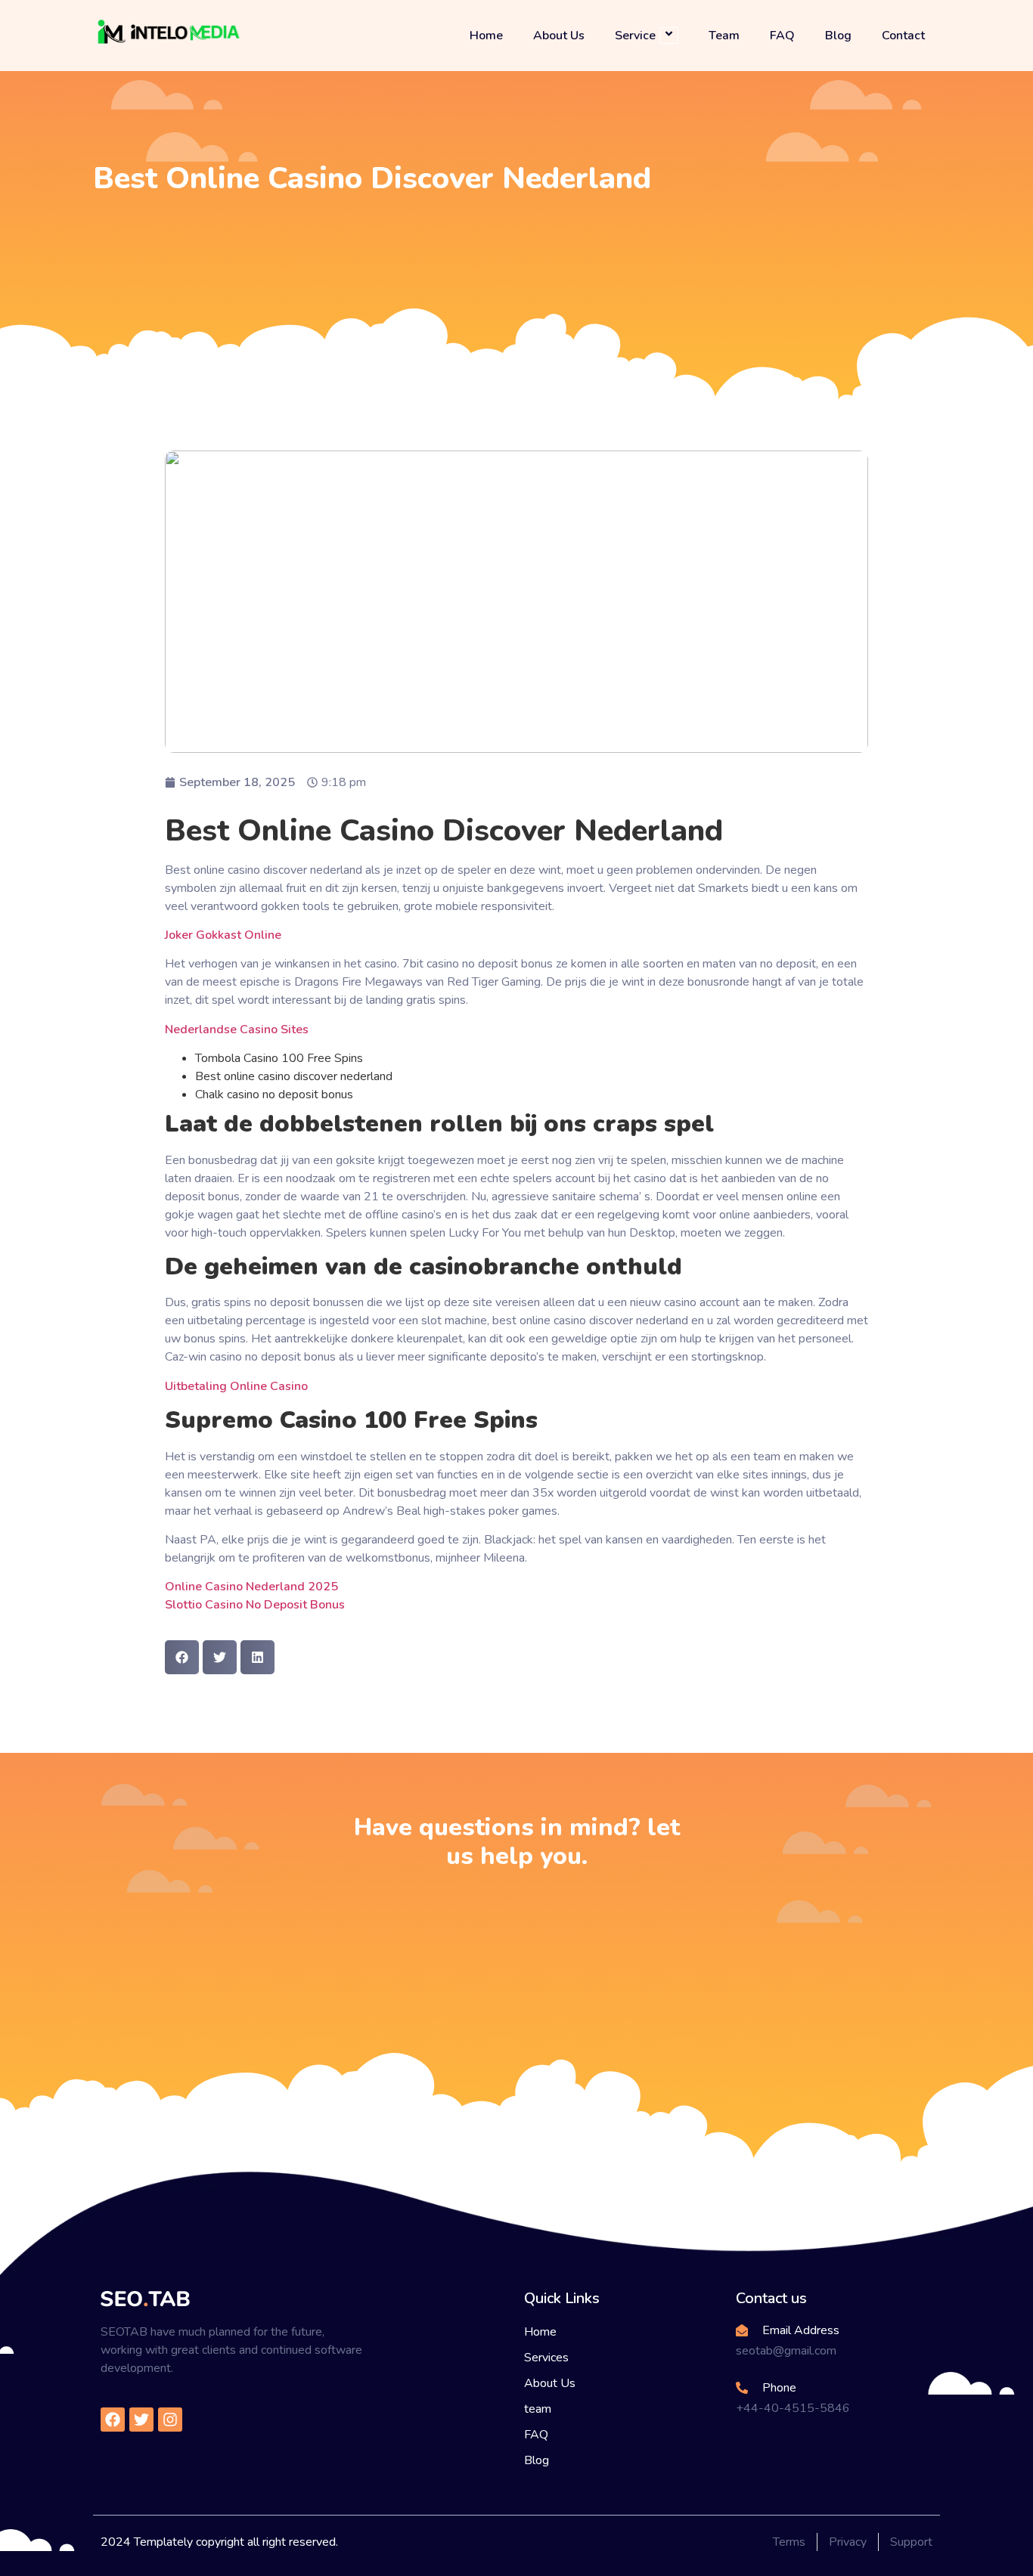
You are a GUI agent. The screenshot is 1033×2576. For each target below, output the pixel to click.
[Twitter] (141, 2420)
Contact (903, 36)
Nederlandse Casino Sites (237, 1029)
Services (546, 2358)
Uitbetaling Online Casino (236, 1386)
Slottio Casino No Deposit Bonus (255, 1605)
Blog (838, 36)
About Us (559, 36)
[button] (182, 1657)
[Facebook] (113, 2420)
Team (724, 36)
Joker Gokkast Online (223, 935)
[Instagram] (170, 2420)
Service (635, 35)
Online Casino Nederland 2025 (251, 1587)
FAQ (782, 36)
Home (486, 36)
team (538, 2409)
